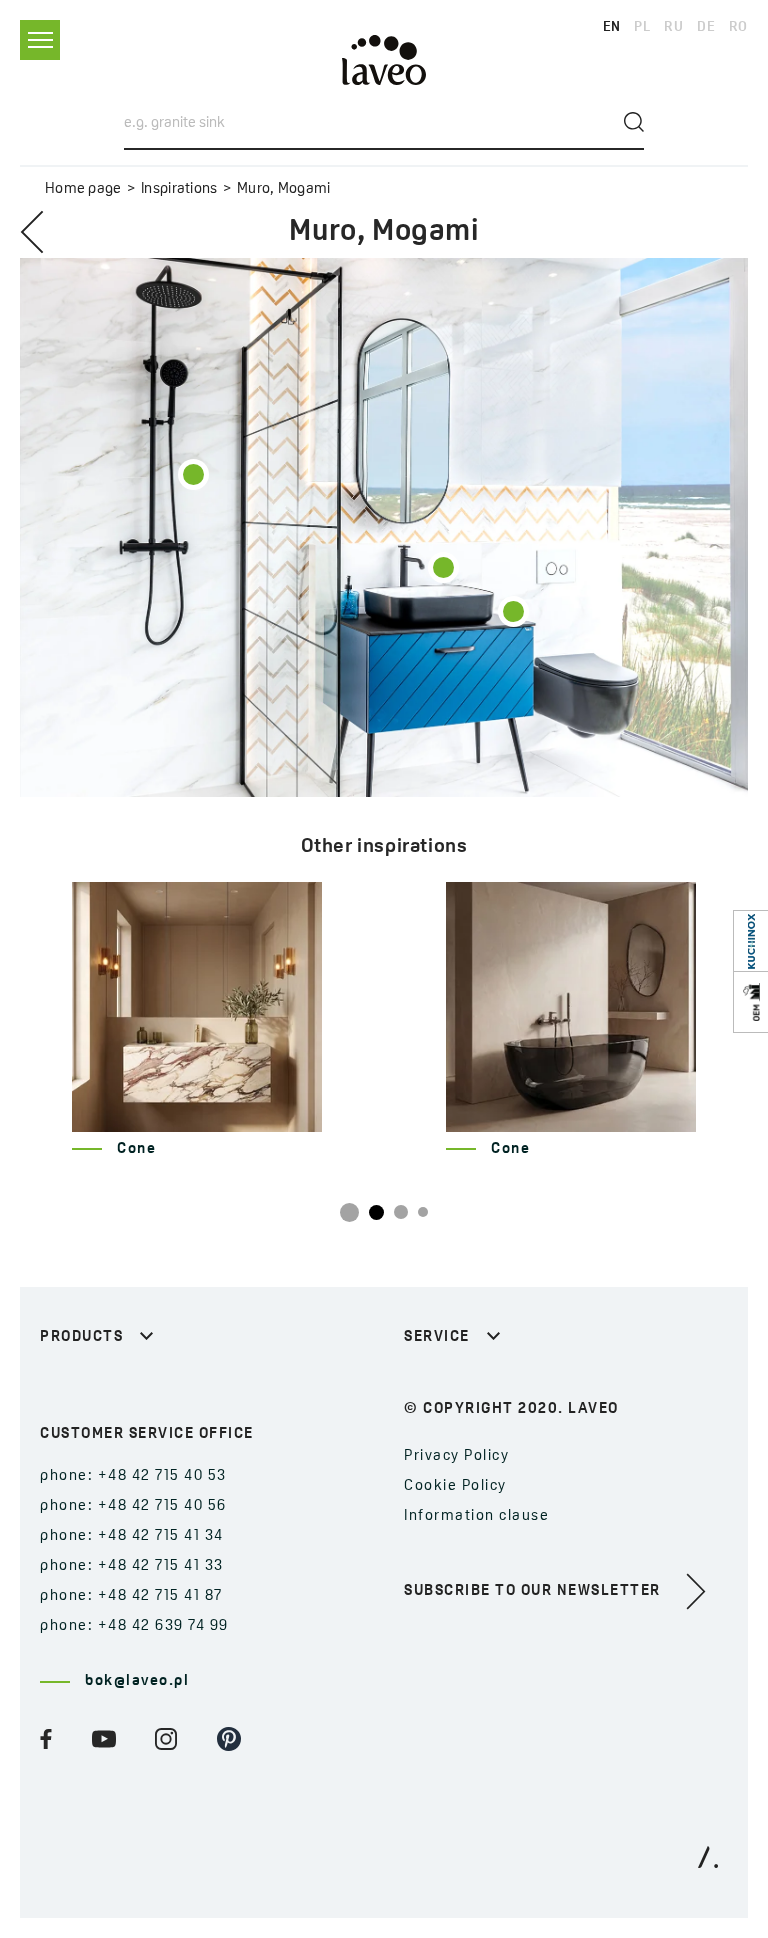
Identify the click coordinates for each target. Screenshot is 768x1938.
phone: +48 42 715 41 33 (132, 1566)
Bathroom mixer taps (121, 1386)
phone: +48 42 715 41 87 (131, 1596)
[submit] (634, 122)
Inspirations (179, 189)
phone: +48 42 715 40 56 (133, 1506)
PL (642, 27)
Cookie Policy (455, 1486)
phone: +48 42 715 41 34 (132, 1536)
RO (738, 27)
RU (673, 27)
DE (706, 27)
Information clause (476, 1516)
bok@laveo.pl (137, 1681)
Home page (83, 189)
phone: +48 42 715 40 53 (133, 1476)
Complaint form (464, 1386)
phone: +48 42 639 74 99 (134, 1626)
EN (612, 27)
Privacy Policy (456, 1456)
